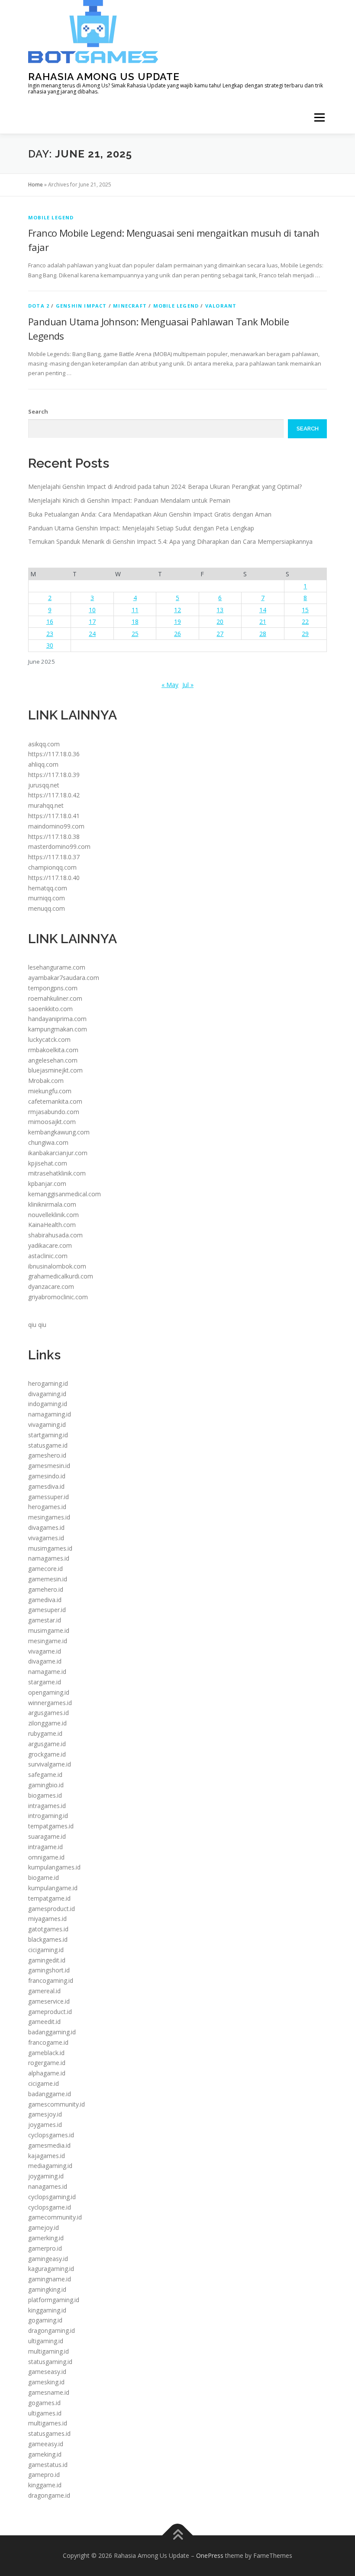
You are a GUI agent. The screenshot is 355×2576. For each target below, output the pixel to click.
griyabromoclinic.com (58, 1297)
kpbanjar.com (47, 1184)
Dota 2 (39, 306)
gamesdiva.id (46, 1486)
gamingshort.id (49, 1970)
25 (135, 634)
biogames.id (45, 1795)
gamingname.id (50, 2279)
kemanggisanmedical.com (65, 1194)
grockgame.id (47, 1754)
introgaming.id (48, 1816)
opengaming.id (49, 1692)
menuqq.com (47, 908)
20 (220, 622)
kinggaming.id (47, 2310)
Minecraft (130, 306)
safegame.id (45, 1775)
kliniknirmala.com (52, 1204)
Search (38, 411)
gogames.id (44, 2403)
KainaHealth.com (52, 1225)
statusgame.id (48, 1445)
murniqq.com (47, 898)
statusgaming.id (50, 2362)
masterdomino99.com (59, 846)
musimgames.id (50, 1548)
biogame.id (44, 1877)
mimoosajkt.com (52, 1122)
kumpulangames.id (54, 1867)
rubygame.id (45, 1733)
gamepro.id (44, 2475)
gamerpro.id (45, 2248)
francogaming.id (51, 1980)
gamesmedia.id (49, 2145)
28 (263, 634)
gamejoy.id (44, 2228)
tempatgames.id (51, 1826)
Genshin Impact (81, 306)
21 (263, 622)
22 (305, 622)
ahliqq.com (43, 764)
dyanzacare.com (51, 1286)
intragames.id (47, 1806)
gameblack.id (46, 2053)
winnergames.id (50, 1703)
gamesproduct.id (52, 1909)
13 (220, 610)
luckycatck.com (49, 1039)
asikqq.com (44, 744)
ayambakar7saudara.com (64, 978)
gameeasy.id (46, 2444)
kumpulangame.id (53, 1888)
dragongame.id (49, 2495)
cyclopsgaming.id (52, 2197)
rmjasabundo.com (54, 1112)
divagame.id (45, 1661)
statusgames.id (49, 2433)
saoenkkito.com (50, 1009)
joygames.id (45, 2125)
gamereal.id (44, 1991)
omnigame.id (46, 1857)
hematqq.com (48, 888)
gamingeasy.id (48, 2259)
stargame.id (45, 1682)
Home (35, 185)
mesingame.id (48, 1641)
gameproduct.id (50, 2012)
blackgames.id (48, 1939)
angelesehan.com (53, 1060)
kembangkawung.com (59, 1132)
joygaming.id (46, 2176)
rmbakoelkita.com (53, 1050)
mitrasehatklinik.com (57, 1173)
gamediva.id (45, 1600)
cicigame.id (44, 2083)
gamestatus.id (48, 2465)
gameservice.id (49, 2001)
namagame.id (47, 1672)
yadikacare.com (50, 1245)
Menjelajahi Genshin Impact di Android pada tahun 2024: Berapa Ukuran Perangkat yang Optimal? (165, 487)
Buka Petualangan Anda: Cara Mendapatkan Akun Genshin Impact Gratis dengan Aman (150, 514)
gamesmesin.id (49, 1466)
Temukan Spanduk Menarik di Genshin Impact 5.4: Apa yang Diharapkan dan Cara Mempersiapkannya (170, 541)
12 (177, 610)
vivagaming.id (47, 1425)
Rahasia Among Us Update (104, 76)
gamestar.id (45, 1620)
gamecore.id (45, 1569)
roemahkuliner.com (55, 998)
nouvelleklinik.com (53, 1215)
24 (92, 634)
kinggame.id (45, 2485)
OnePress (210, 2555)
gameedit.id (44, 2022)
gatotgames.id (48, 1929)
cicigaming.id (46, 1950)
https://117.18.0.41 (54, 816)
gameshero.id (47, 1455)
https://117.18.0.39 (54, 775)
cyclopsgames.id (51, 2135)
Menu (319, 117)
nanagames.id (48, 2186)
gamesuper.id (47, 1610)
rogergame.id (47, 2063)
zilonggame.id (47, 1723)
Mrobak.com (46, 1081)
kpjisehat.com (48, 1163)
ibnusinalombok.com (57, 1266)
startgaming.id (48, 1435)
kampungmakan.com (58, 1029)
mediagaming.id (50, 2166)
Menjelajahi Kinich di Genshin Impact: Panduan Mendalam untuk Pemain (129, 500)
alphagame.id (47, 2073)
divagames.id (46, 1527)
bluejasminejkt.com (55, 1070)
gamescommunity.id (56, 2104)
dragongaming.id (52, 2330)
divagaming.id (47, 1394)
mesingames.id (49, 1517)
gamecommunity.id (55, 2217)
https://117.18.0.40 (54, 878)
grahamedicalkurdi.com (61, 1276)
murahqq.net (46, 805)
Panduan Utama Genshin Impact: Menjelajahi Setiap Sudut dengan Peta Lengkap (141, 528)
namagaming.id (50, 1414)
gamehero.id (46, 1589)
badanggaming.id (52, 2032)
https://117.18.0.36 (54, 754)
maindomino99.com (56, 826)
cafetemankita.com (55, 1101)
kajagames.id (47, 2156)
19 (177, 622)
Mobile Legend (51, 217)
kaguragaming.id (51, 2269)
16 (50, 622)
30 (50, 645)
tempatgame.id (49, 1898)
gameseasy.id (47, 2372)
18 (135, 622)
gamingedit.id (47, 1960)
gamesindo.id (47, 1476)
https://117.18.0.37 (54, 857)
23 (50, 634)
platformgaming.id (54, 2300)
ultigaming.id (46, 2341)
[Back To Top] (178, 2535)
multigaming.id (48, 2351)
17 (92, 622)
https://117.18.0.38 (54, 837)
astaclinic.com (48, 1256)
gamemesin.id (48, 1579)
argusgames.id (48, 1713)
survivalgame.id (50, 1764)
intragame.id (45, 1847)
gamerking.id (46, 2238)
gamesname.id (49, 2392)
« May (170, 685)
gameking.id (45, 2454)
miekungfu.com (50, 1091)
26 (177, 634)
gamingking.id (47, 2289)
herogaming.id (48, 1383)
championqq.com (52, 867)
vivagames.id (46, 1538)
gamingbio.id (46, 1785)
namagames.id (49, 1558)
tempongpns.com (53, 988)
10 (92, 610)
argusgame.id (47, 1744)
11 (135, 610)
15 (305, 610)
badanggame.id (50, 2094)
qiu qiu (37, 1325)
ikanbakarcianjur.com (58, 1153)
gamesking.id (46, 2382)
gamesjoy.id (45, 2114)
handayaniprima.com (57, 1019)
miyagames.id (47, 1919)
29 (305, 634)
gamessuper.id (48, 1497)
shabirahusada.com (55, 1235)
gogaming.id (45, 2320)
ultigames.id (45, 2413)
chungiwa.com (48, 1142)
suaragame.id (47, 1836)
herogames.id (47, 1507)
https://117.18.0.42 (54, 795)
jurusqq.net (44, 785)
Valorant (221, 306)
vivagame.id (45, 1651)
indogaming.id (48, 1404)
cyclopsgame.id (50, 2207)
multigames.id (48, 2423)
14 (263, 610)
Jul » (188, 685)
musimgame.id (49, 1630)
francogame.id (48, 2042)
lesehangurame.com (57, 967)
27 (220, 634)
